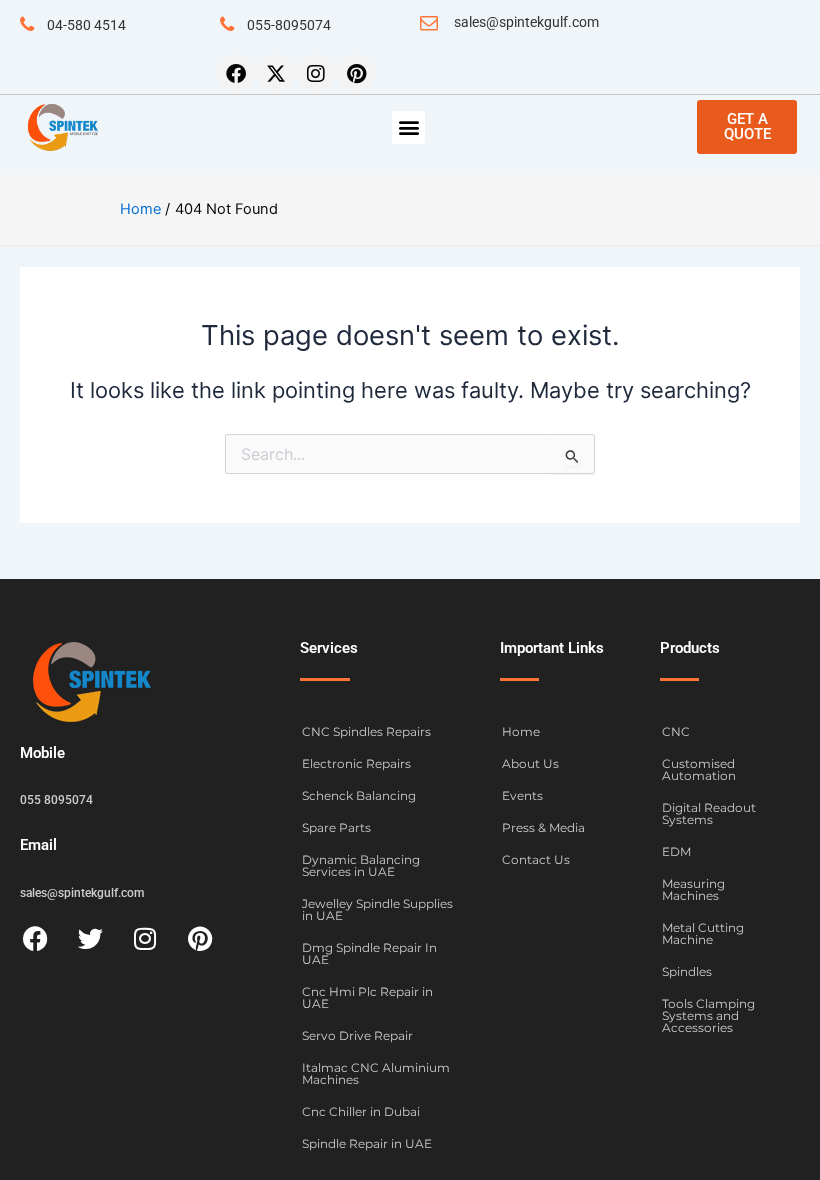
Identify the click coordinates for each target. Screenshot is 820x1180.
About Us (530, 763)
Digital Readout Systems (709, 813)
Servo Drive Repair (357, 1035)
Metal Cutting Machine (703, 933)
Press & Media (543, 827)
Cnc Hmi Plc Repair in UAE (367, 997)
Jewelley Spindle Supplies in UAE (377, 909)
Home (521, 731)
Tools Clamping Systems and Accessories (708, 1015)
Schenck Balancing (359, 795)
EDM (676, 851)
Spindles (687, 971)
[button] (408, 127)
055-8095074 (289, 25)
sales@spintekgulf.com (526, 22)
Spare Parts (336, 827)
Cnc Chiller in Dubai (361, 1111)
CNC (676, 731)
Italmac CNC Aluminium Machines (376, 1073)
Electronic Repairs (356, 763)
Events (522, 795)
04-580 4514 (86, 25)
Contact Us (536, 859)
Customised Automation (699, 769)
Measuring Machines (693, 889)
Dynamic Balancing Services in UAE (361, 865)
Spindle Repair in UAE (367, 1143)
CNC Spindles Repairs (366, 731)
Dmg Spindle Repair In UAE (369, 953)
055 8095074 (56, 800)
